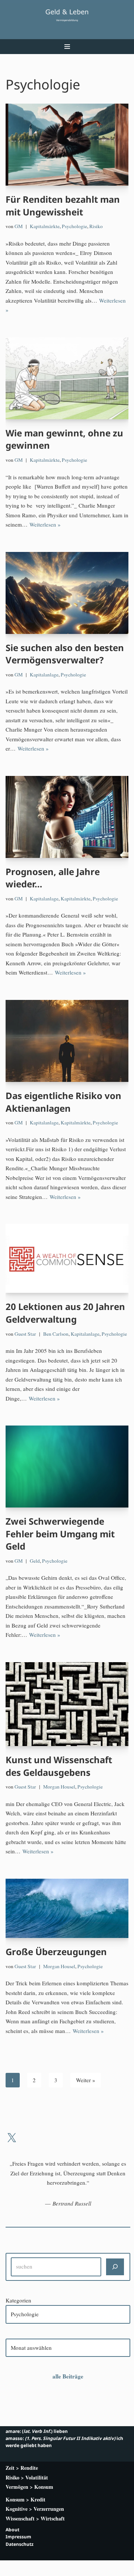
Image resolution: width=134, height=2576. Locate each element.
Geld (35, 1561)
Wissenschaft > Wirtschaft (35, 2518)
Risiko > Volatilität (27, 2477)
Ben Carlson (56, 1334)
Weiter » (86, 2080)
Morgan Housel (59, 1787)
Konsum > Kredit (25, 2499)
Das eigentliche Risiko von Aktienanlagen (63, 1102)
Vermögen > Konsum (29, 2487)
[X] (12, 2138)
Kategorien (18, 2300)
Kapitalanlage (44, 675)
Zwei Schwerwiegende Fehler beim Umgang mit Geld (60, 1534)
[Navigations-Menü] (67, 47)
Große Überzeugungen (56, 1952)
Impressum (18, 2537)
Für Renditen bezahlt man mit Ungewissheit (63, 206)
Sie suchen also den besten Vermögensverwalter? (65, 654)
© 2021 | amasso (67, 2568)
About (12, 2530)
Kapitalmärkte (45, 226)
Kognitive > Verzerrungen (35, 2509)
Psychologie (74, 226)
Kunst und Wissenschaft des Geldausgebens (59, 1766)
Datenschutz (20, 2544)
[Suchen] (115, 2267)
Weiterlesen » (45, 524)
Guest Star (25, 1334)
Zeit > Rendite (22, 2468)
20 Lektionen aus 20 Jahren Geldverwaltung (65, 1313)
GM (19, 226)
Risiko (96, 226)
